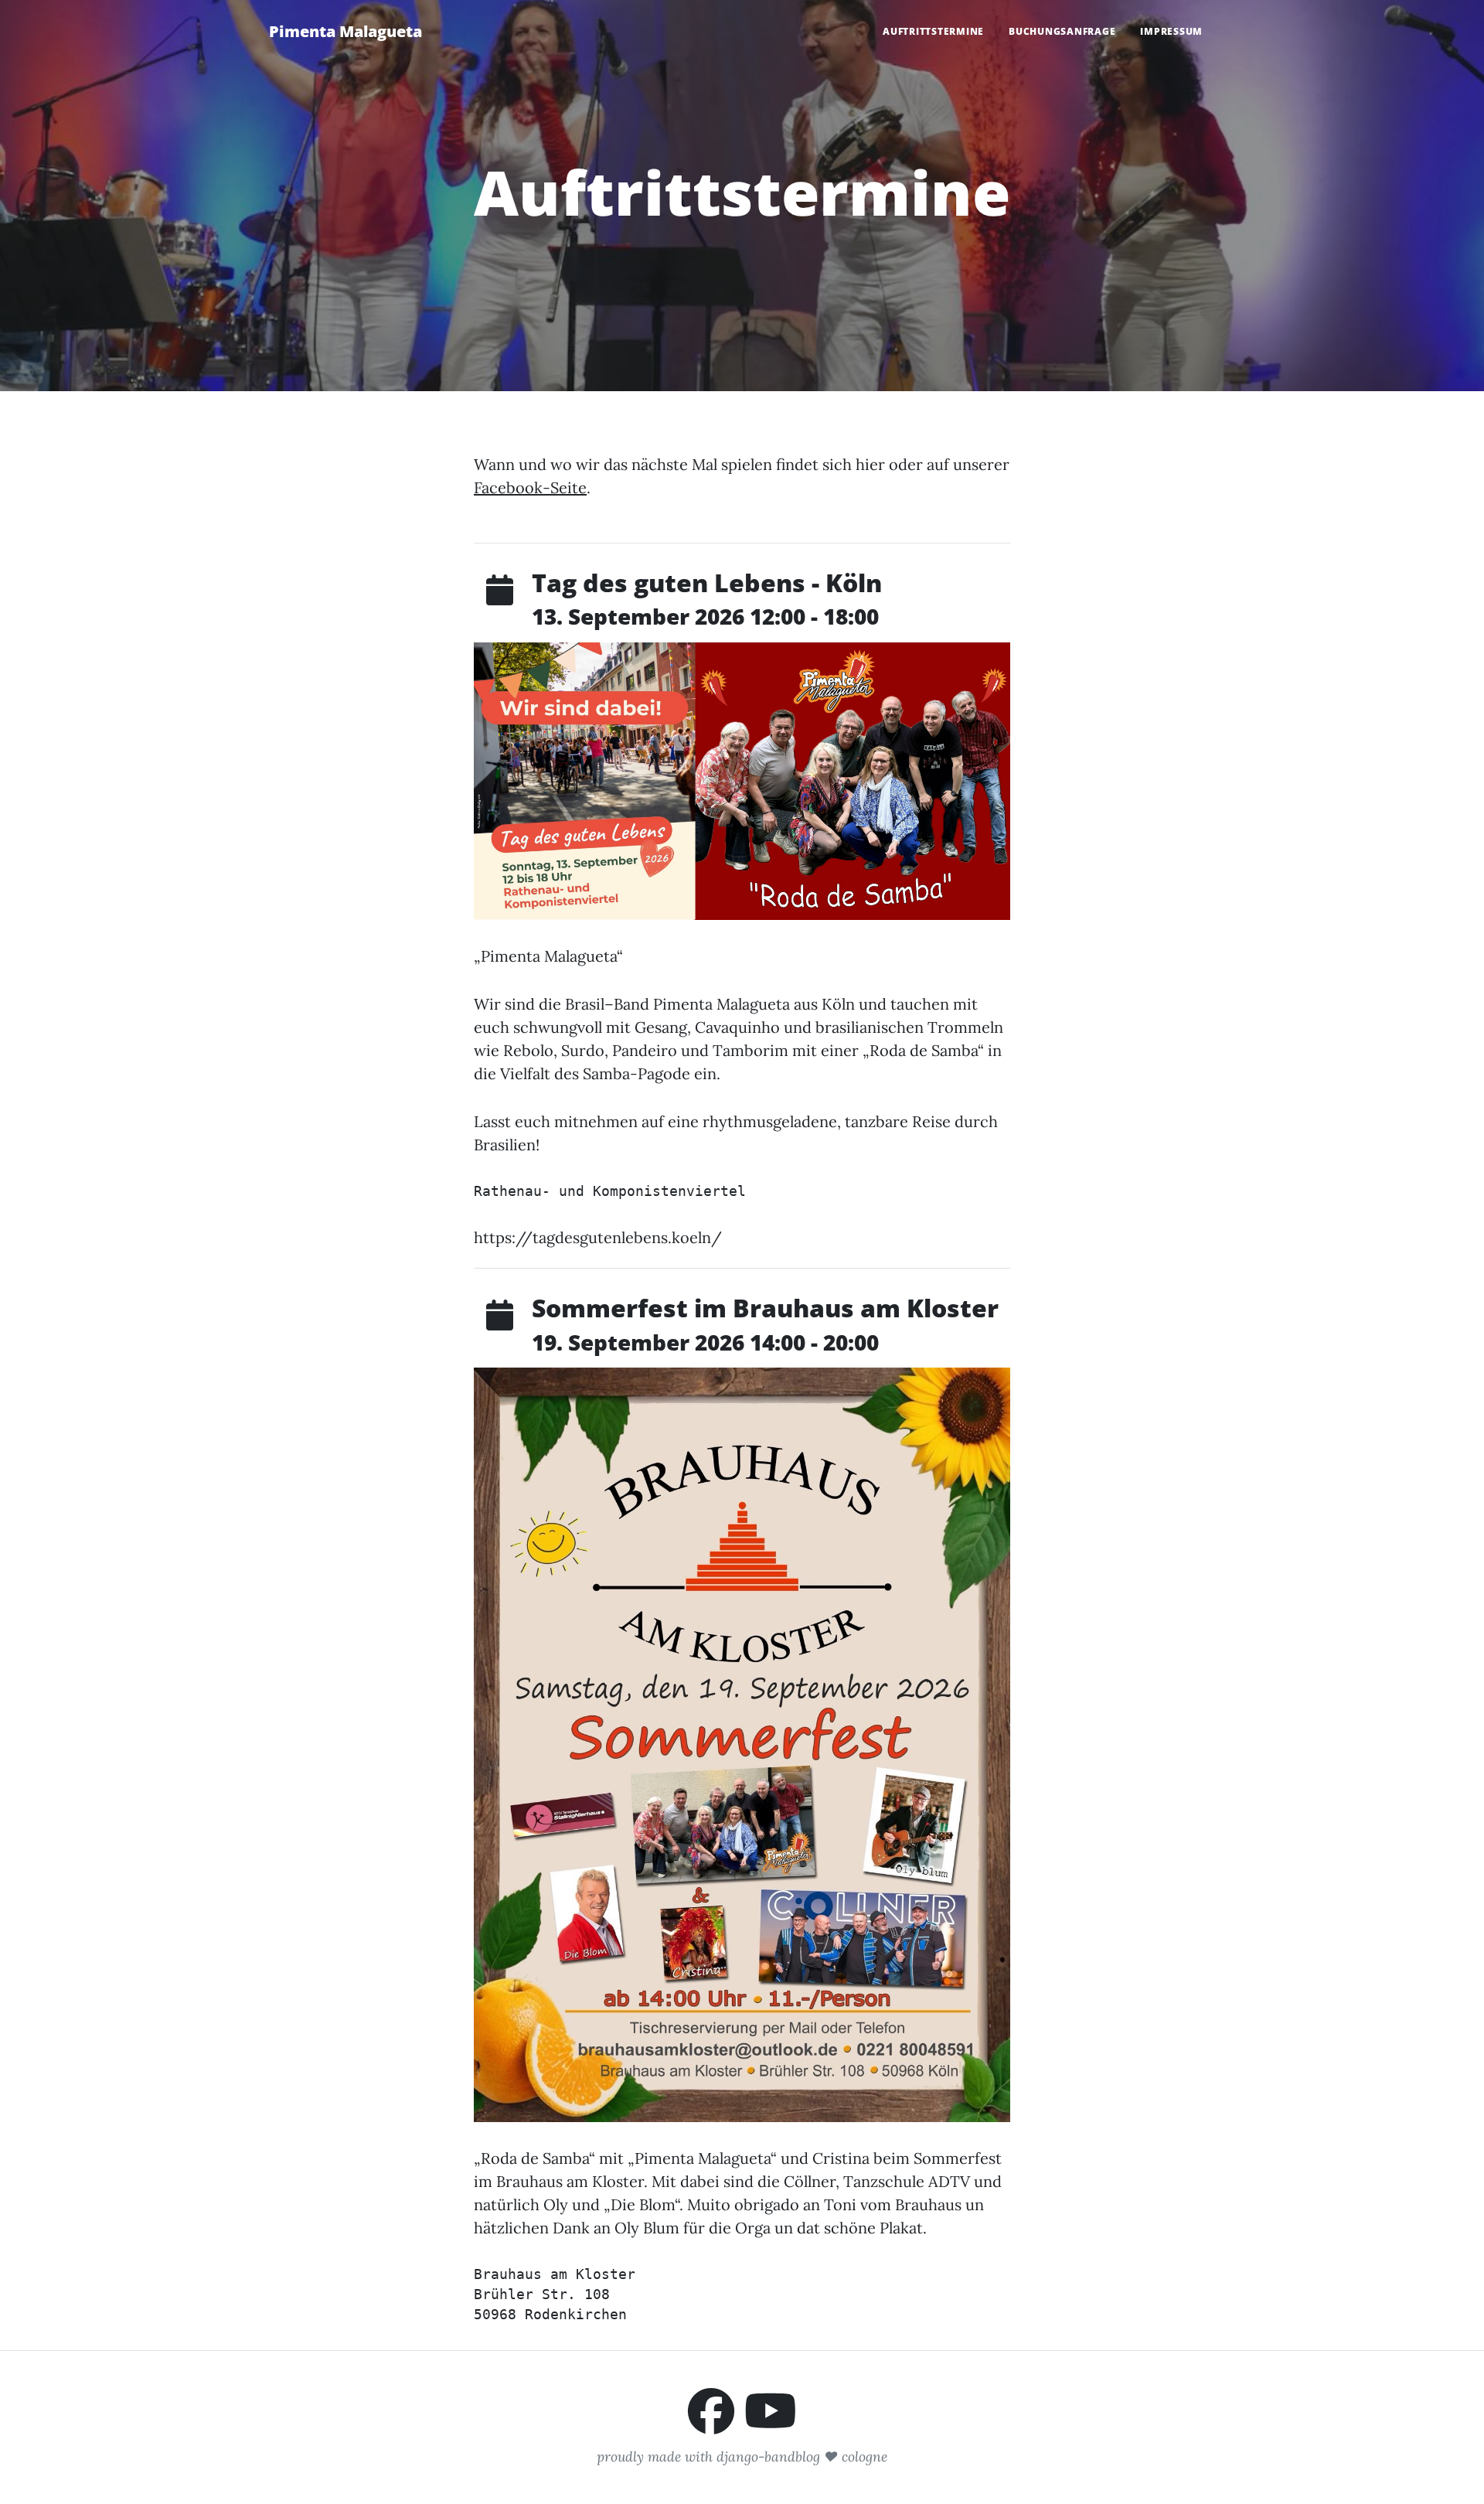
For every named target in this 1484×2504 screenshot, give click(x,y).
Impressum (1171, 31)
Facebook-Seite (530, 487)
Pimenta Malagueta (345, 31)
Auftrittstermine (933, 31)
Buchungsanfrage (1062, 31)
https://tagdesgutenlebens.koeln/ (598, 1237)
